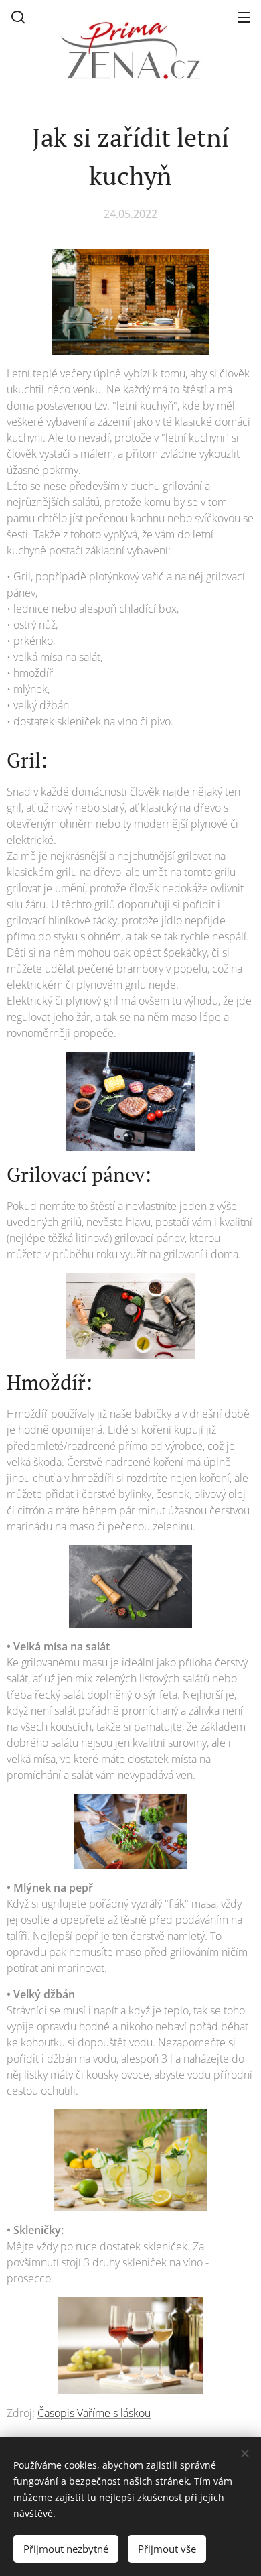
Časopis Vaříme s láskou (94, 2413)
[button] (18, 17)
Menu (244, 17)
